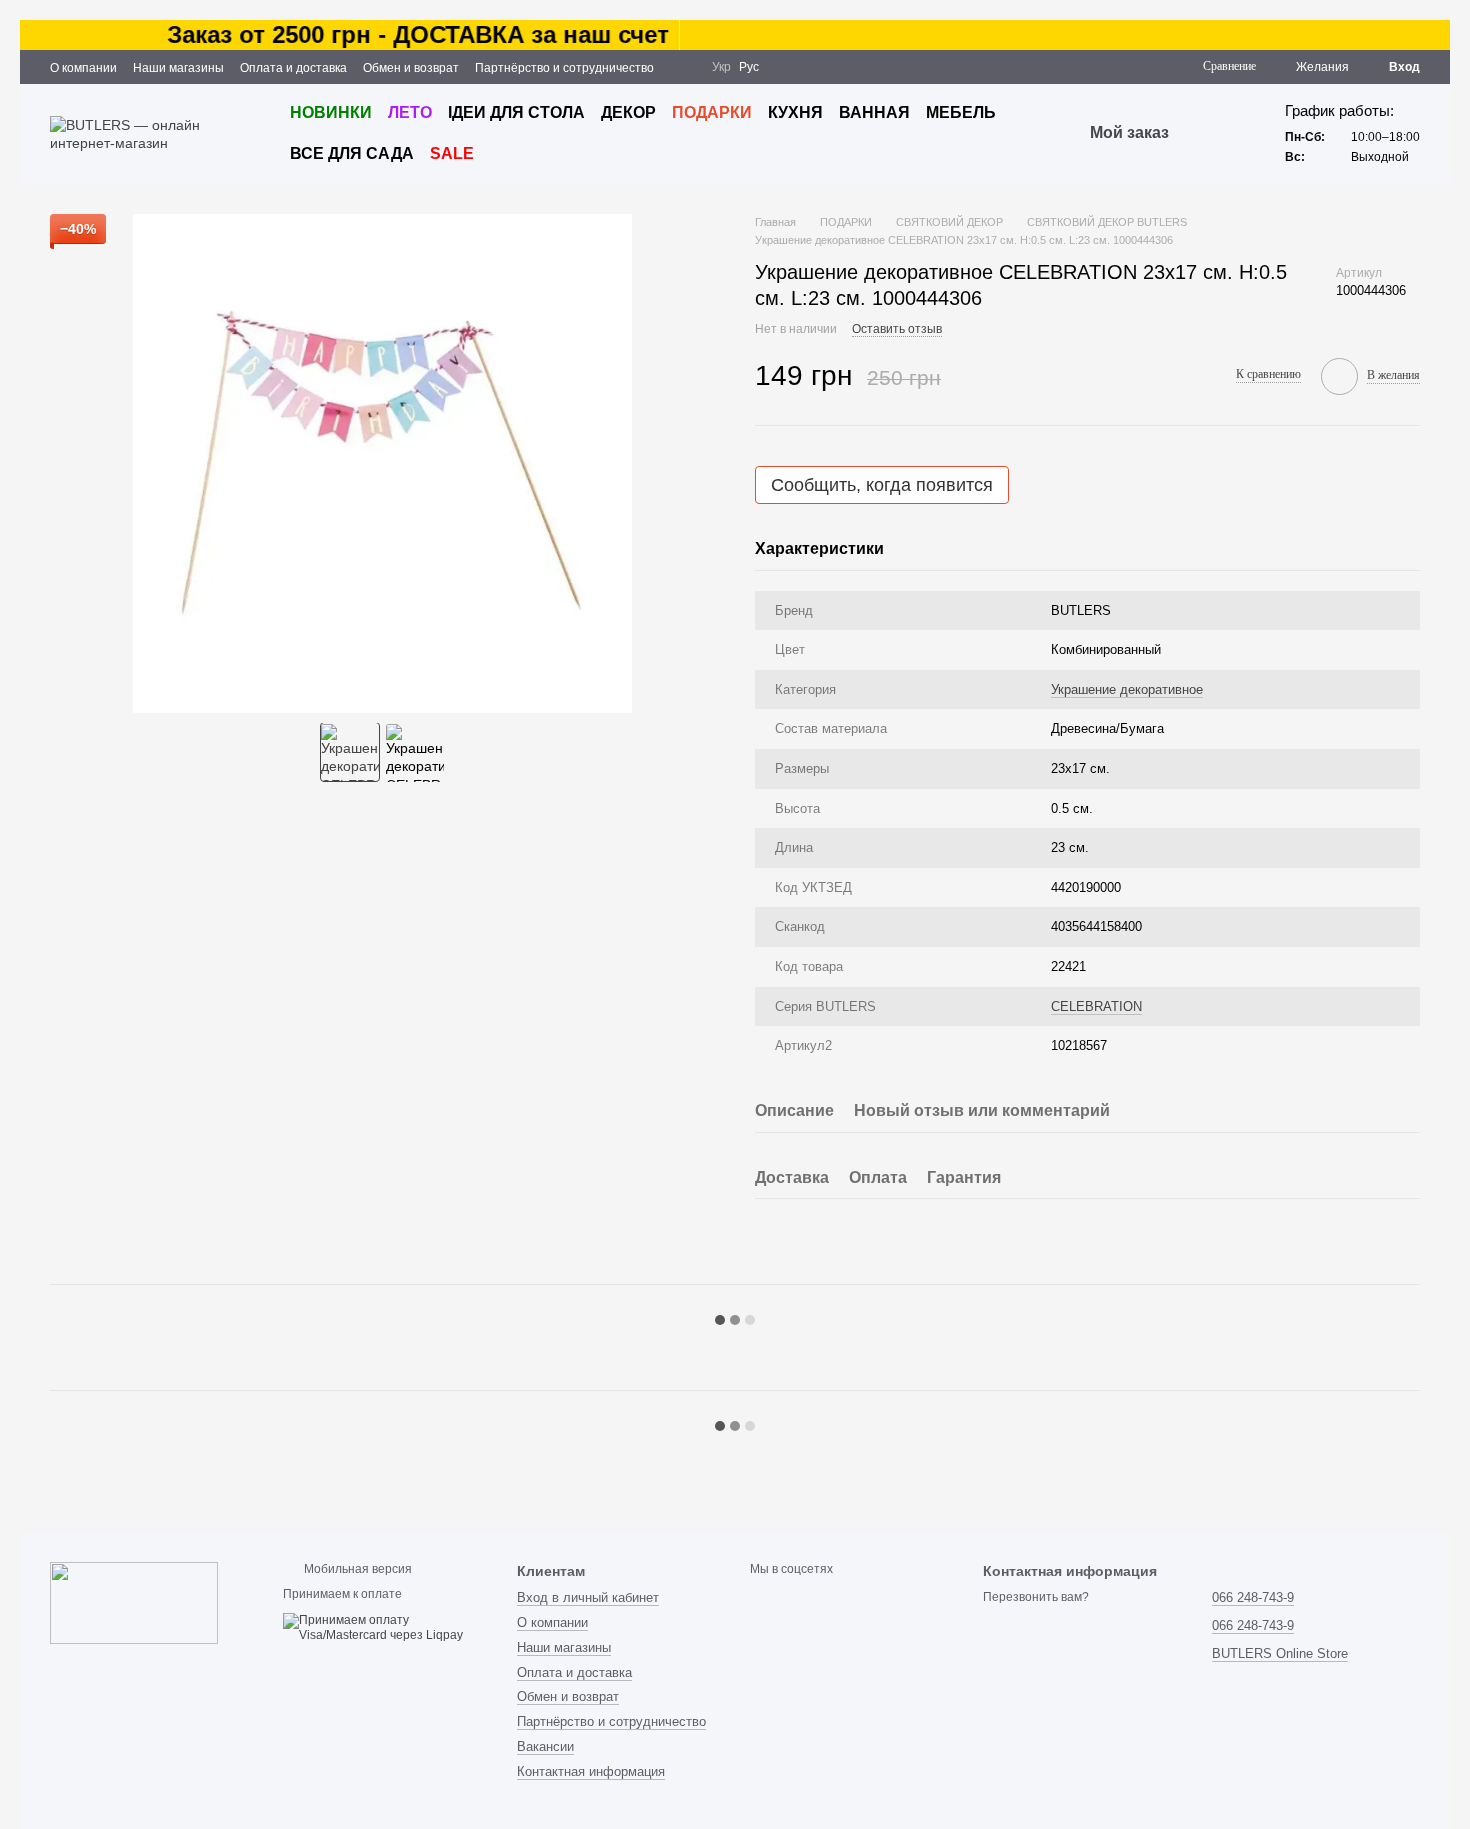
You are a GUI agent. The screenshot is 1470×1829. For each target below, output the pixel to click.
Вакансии (545, 1746)
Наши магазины (178, 68)
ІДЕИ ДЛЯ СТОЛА (516, 112)
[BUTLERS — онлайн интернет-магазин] (134, 1602)
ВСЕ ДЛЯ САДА (352, 153)
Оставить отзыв (897, 329)
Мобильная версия (356, 1569)
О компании (83, 68)
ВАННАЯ (874, 112)
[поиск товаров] (1205, 134)
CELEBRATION (1096, 1006)
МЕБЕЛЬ (961, 112)
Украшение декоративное (1127, 689)
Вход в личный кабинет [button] (588, 1597)
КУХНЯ (795, 112)
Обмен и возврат (411, 68)
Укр (721, 67)
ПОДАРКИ (712, 112)
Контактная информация (591, 1771)
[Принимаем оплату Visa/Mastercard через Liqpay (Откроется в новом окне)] (384, 1628)
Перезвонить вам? (1036, 1597)
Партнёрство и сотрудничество (564, 68)
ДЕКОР (628, 112)
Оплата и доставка (293, 68)
